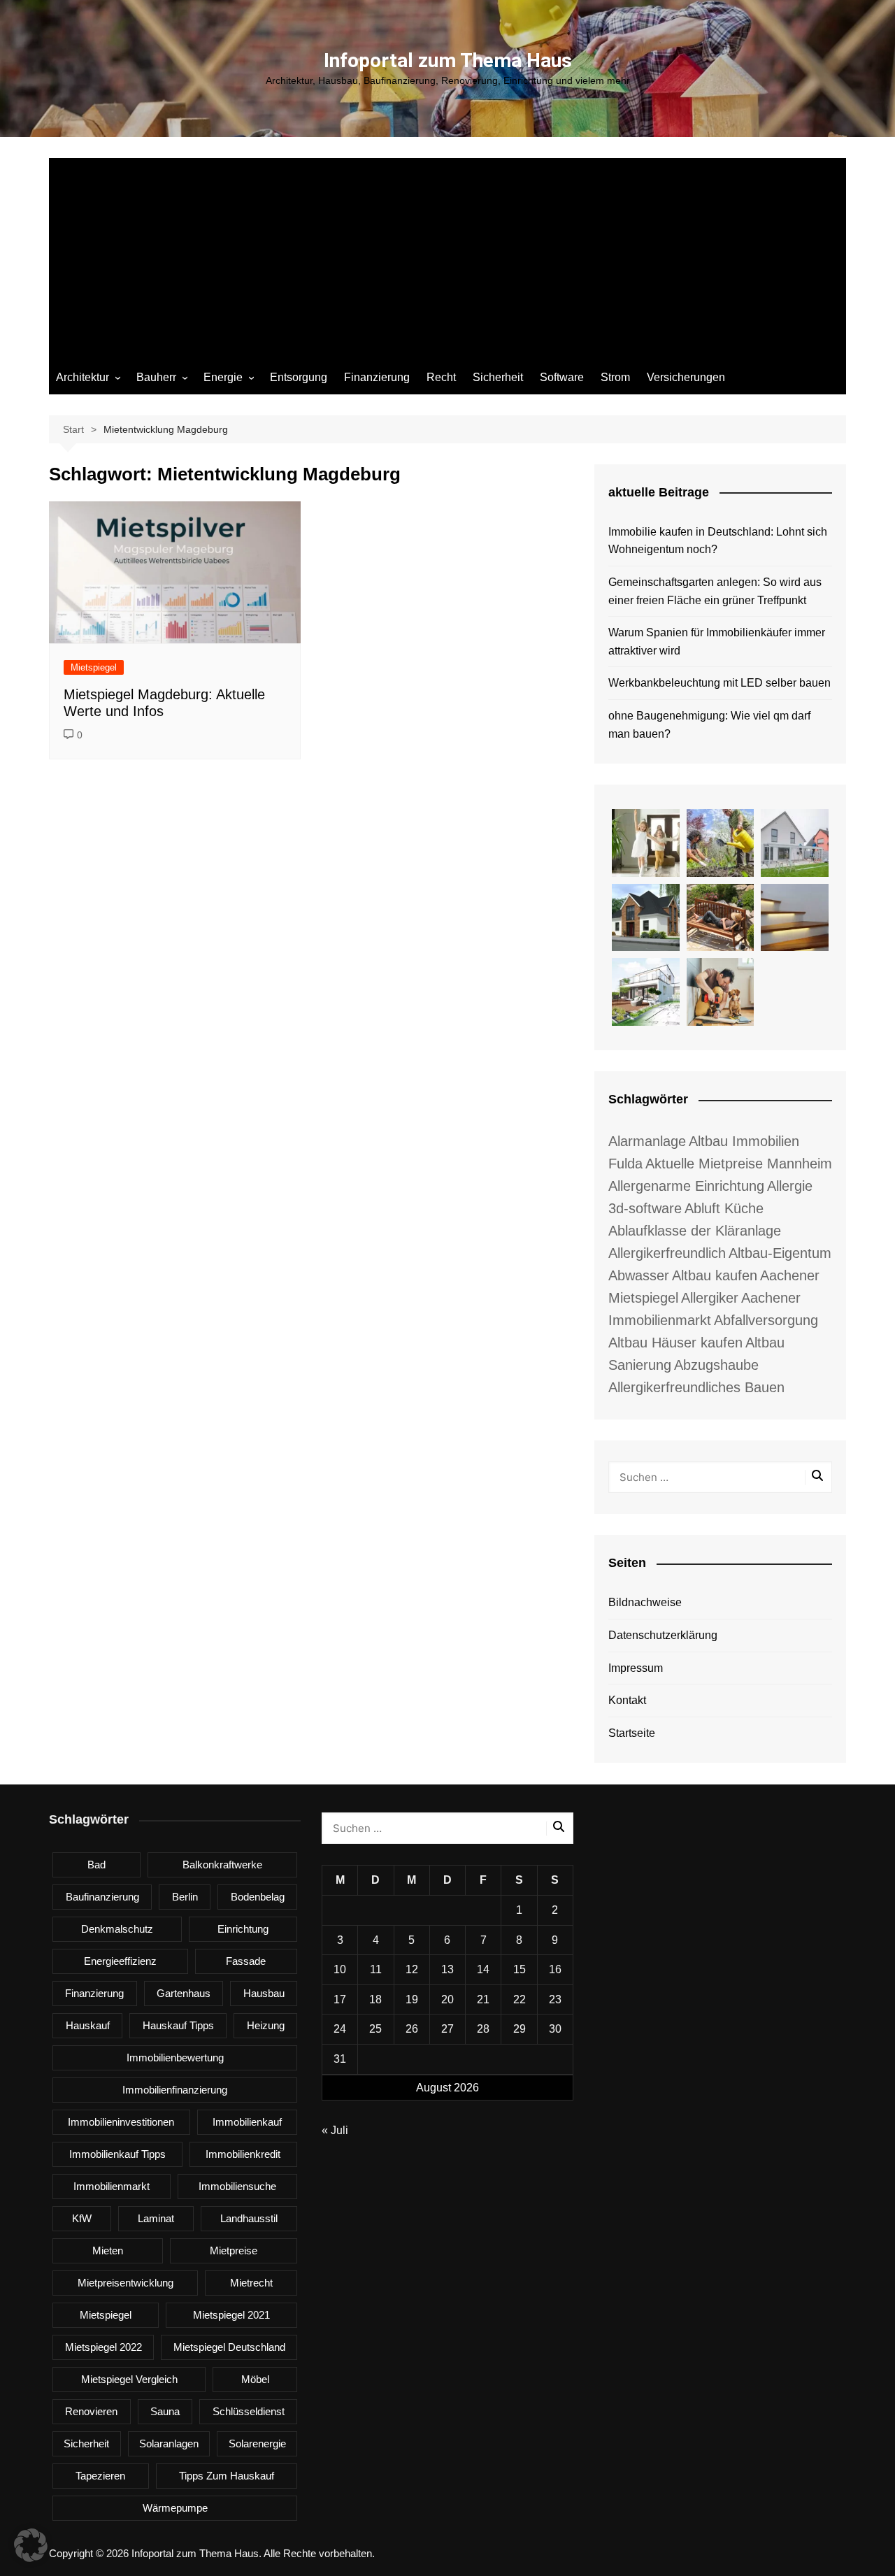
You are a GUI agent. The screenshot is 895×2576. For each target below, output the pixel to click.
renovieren (91, 2411)
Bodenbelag (258, 1897)
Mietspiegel (94, 667)
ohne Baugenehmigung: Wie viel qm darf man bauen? (709, 725)
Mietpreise (234, 2251)
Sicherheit (498, 377)
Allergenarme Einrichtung (686, 1186)
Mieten (108, 2251)
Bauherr (156, 377)
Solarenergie (257, 2443)
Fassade (246, 1961)
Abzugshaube (716, 1365)
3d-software (645, 1208)
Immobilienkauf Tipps (117, 2154)
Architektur (83, 377)
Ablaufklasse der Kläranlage (695, 1231)
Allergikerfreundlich (667, 1253)
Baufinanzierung (102, 1897)
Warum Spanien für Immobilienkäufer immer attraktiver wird (717, 642)
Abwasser (639, 1275)
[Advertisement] (447, 256)
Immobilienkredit (243, 2154)
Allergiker (710, 1298)
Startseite (632, 1733)
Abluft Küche (724, 1208)
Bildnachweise (645, 1602)
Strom (615, 377)
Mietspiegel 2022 (103, 2347)
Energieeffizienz (120, 1961)
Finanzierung (377, 377)
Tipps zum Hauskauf (227, 2476)
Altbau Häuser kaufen (675, 1343)
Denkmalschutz (117, 1929)
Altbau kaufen (715, 1275)
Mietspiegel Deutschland (229, 2347)
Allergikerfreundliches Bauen (696, 1387)
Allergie (790, 1186)
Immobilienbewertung (175, 2058)
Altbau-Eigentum (780, 1253)
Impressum (636, 1668)
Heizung (266, 2025)
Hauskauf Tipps (178, 2025)
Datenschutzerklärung (663, 1635)
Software (562, 377)
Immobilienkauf (247, 2122)
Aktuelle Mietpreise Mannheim (739, 1164)
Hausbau (264, 1993)
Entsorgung (299, 377)
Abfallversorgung (766, 1320)
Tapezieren (100, 2476)
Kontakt (627, 1700)
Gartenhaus (184, 1993)
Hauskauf (88, 2025)
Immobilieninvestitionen (121, 2122)
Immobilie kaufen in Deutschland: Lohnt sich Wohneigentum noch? (718, 541)
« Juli (335, 2130)
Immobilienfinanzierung (175, 2090)
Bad (96, 1865)
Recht (441, 377)
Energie (223, 377)
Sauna (165, 2411)
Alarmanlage (647, 1141)
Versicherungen (686, 377)
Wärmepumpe (175, 2508)
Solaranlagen (169, 2443)
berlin (185, 1897)
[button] (31, 2545)
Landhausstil (249, 2218)
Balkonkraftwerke (222, 1865)
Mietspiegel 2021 (231, 2315)
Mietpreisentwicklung (126, 2283)
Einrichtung (243, 1929)
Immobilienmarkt (112, 2186)
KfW (82, 2218)
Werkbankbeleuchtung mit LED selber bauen (719, 683)
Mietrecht (251, 2283)
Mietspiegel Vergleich (129, 2379)
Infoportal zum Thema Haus (448, 60)
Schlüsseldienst (249, 2411)
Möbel (255, 2379)
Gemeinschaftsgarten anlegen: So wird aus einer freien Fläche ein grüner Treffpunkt (715, 591)
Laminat (156, 2218)
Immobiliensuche (237, 2186)
